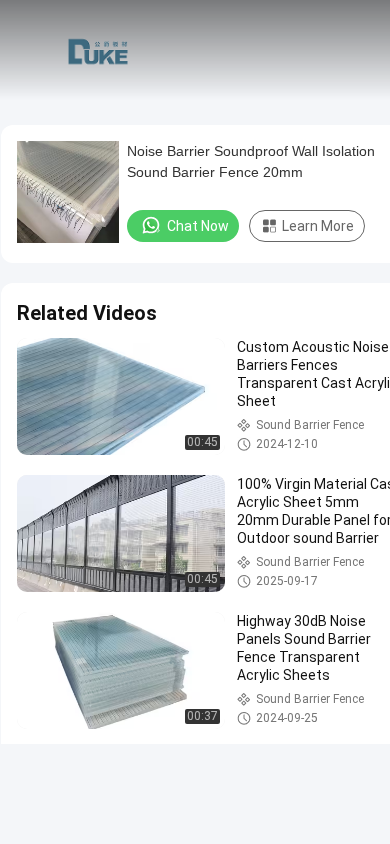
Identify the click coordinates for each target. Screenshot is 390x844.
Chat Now (198, 226)
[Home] (98, 50)
